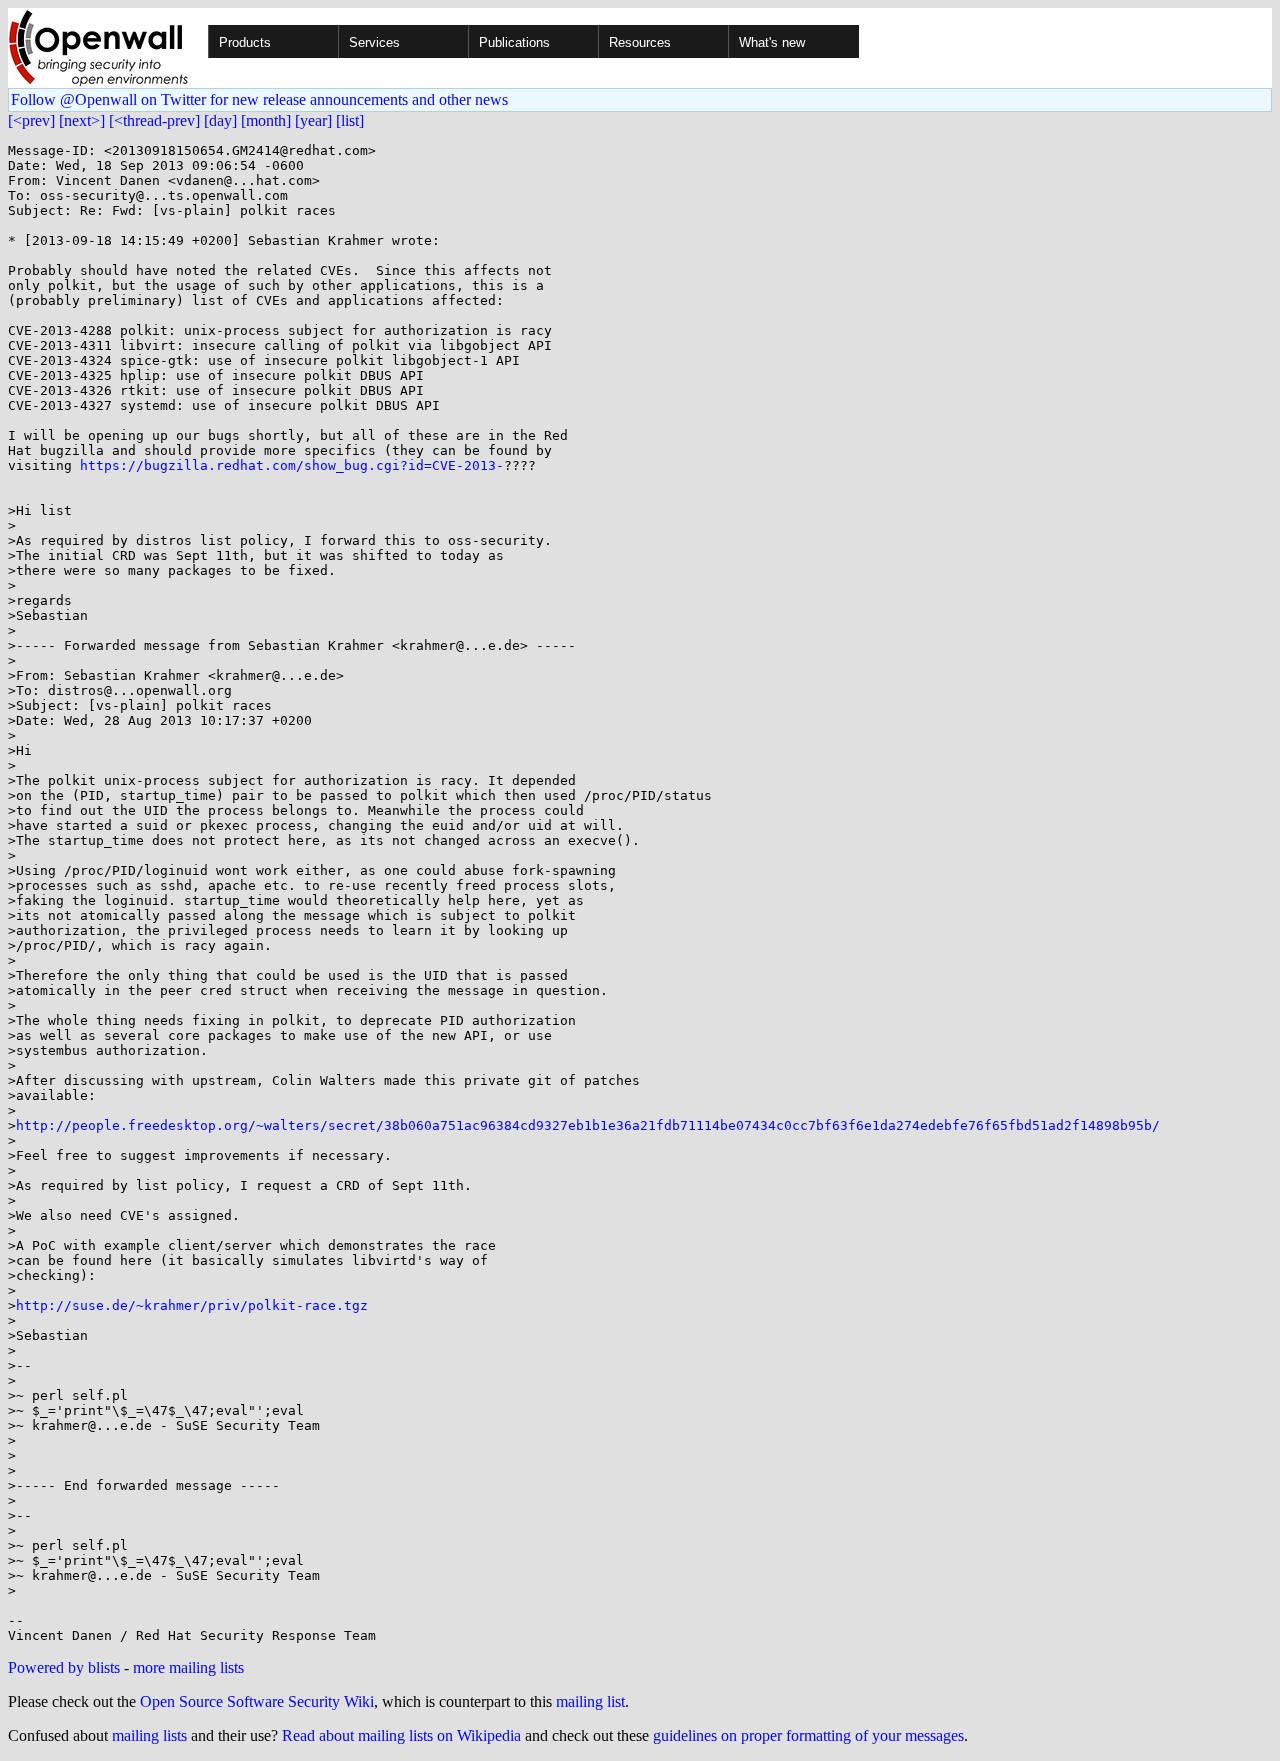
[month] (266, 120)
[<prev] (31, 120)
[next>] (82, 120)
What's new (772, 42)
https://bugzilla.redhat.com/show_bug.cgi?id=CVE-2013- (292, 465)
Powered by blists (64, 1667)
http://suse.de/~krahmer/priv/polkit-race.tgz (192, 1305)
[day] (220, 120)
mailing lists (149, 1735)
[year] (313, 120)
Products (245, 42)
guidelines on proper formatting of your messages (808, 1735)
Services (374, 42)
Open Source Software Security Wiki (257, 1701)
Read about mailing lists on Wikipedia (401, 1735)
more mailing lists (188, 1667)
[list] (350, 120)
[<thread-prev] (154, 120)
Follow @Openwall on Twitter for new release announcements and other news (259, 99)
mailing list (590, 1701)
